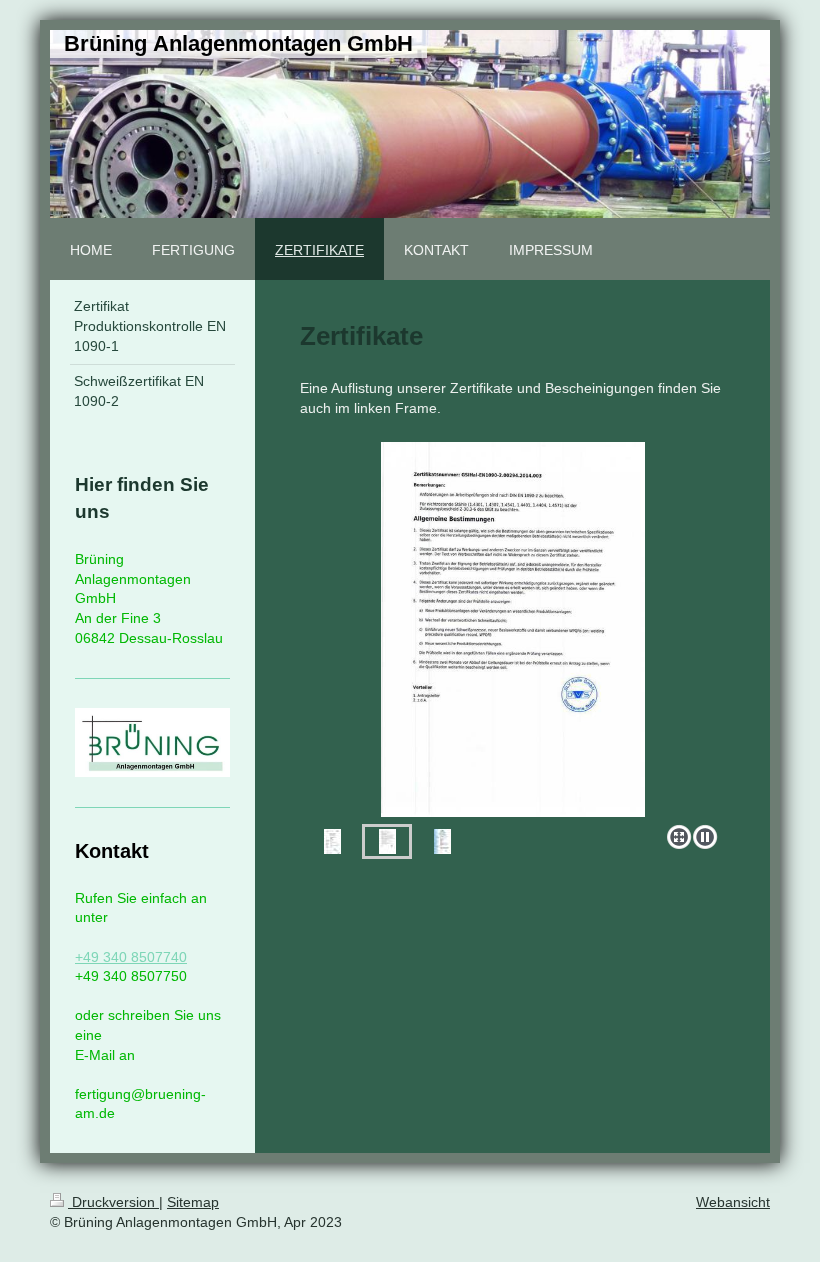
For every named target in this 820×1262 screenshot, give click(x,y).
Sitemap (193, 1202)
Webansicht (733, 1202)
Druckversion (113, 1202)
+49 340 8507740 (131, 957)
